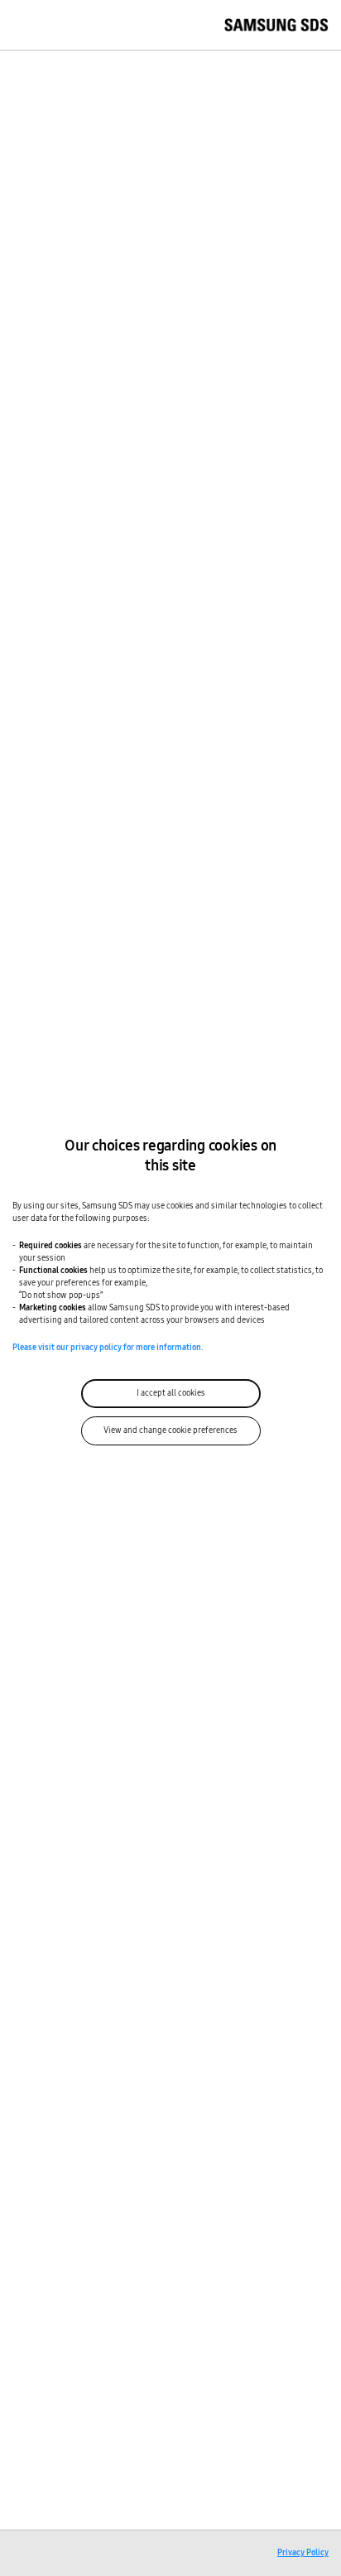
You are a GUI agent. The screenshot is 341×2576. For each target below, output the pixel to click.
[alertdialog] (170, 1288)
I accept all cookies (171, 1393)
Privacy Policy (303, 2553)
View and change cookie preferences (170, 1430)
